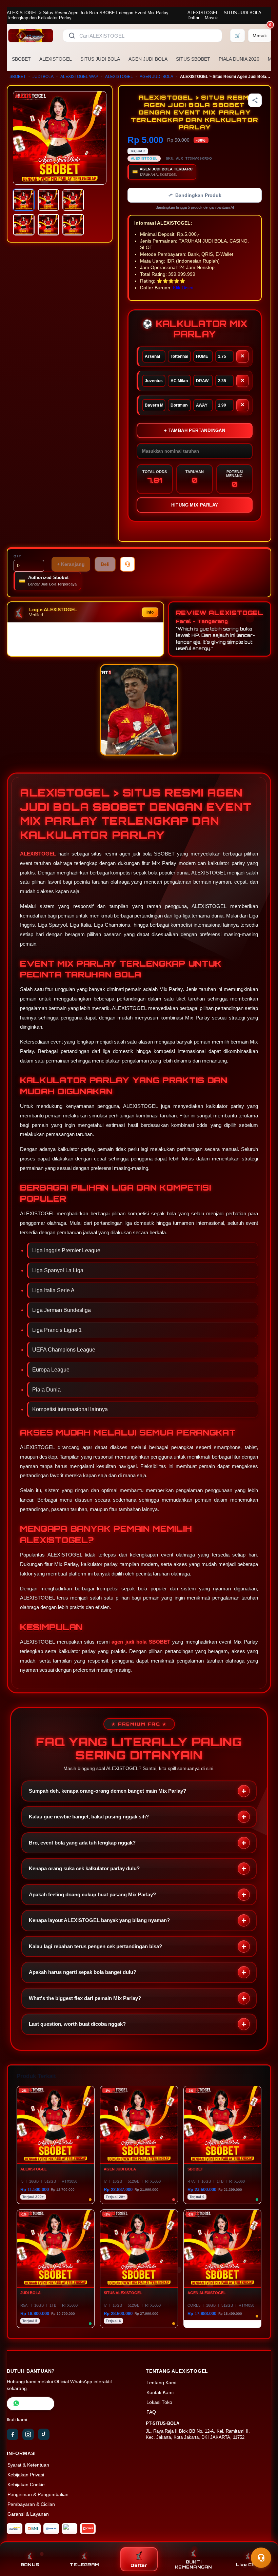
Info (150, 612)
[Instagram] (28, 2434)
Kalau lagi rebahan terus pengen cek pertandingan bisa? (95, 1946)
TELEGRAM (84, 2565)
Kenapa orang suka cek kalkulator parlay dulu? (84, 1868)
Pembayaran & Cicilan (31, 2504)
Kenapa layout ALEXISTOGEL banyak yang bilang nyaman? (99, 1920)
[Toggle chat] (261, 2558)
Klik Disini (183, 288)
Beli (105, 564)
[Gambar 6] (73, 225)
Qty (17, 556)
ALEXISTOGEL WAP (79, 77)
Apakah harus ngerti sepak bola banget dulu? (83, 1972)
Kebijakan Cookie (26, 2485)
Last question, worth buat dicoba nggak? (77, 2024)
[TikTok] (44, 2434)
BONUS (30, 2565)
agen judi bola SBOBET (141, 1642)
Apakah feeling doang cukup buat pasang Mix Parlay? (92, 1894)
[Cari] (72, 36)
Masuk (211, 18)
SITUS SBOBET (193, 59)
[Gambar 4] (24, 225)
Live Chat (248, 2565)
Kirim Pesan (35, 2404)
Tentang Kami (161, 2383)
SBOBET (21, 59)
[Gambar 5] (48, 225)
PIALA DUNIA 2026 (239, 59)
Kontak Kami (160, 2393)
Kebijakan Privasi (26, 2475)
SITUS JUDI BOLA (242, 13)
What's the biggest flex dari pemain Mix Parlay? (85, 1998)
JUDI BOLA (43, 77)
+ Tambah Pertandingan (195, 430)
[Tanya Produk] (127, 564)
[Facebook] (13, 2434)
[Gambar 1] (24, 200)
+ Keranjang (71, 564)
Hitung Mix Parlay (195, 505)
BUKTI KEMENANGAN (194, 2564)
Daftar (193, 18)
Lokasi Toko (159, 2402)
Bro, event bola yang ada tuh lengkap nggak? (82, 1843)
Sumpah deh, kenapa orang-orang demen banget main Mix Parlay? (107, 1791)
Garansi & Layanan (28, 2514)
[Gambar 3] (73, 200)
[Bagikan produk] (255, 100)
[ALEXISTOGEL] (31, 36)
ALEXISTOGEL (203, 13)
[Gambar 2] (48, 200)
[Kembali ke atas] (263, 2541)
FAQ (151, 2412)
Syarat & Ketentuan (28, 2465)
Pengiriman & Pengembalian (38, 2495)
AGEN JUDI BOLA (148, 59)
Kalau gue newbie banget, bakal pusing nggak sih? (89, 1817)
